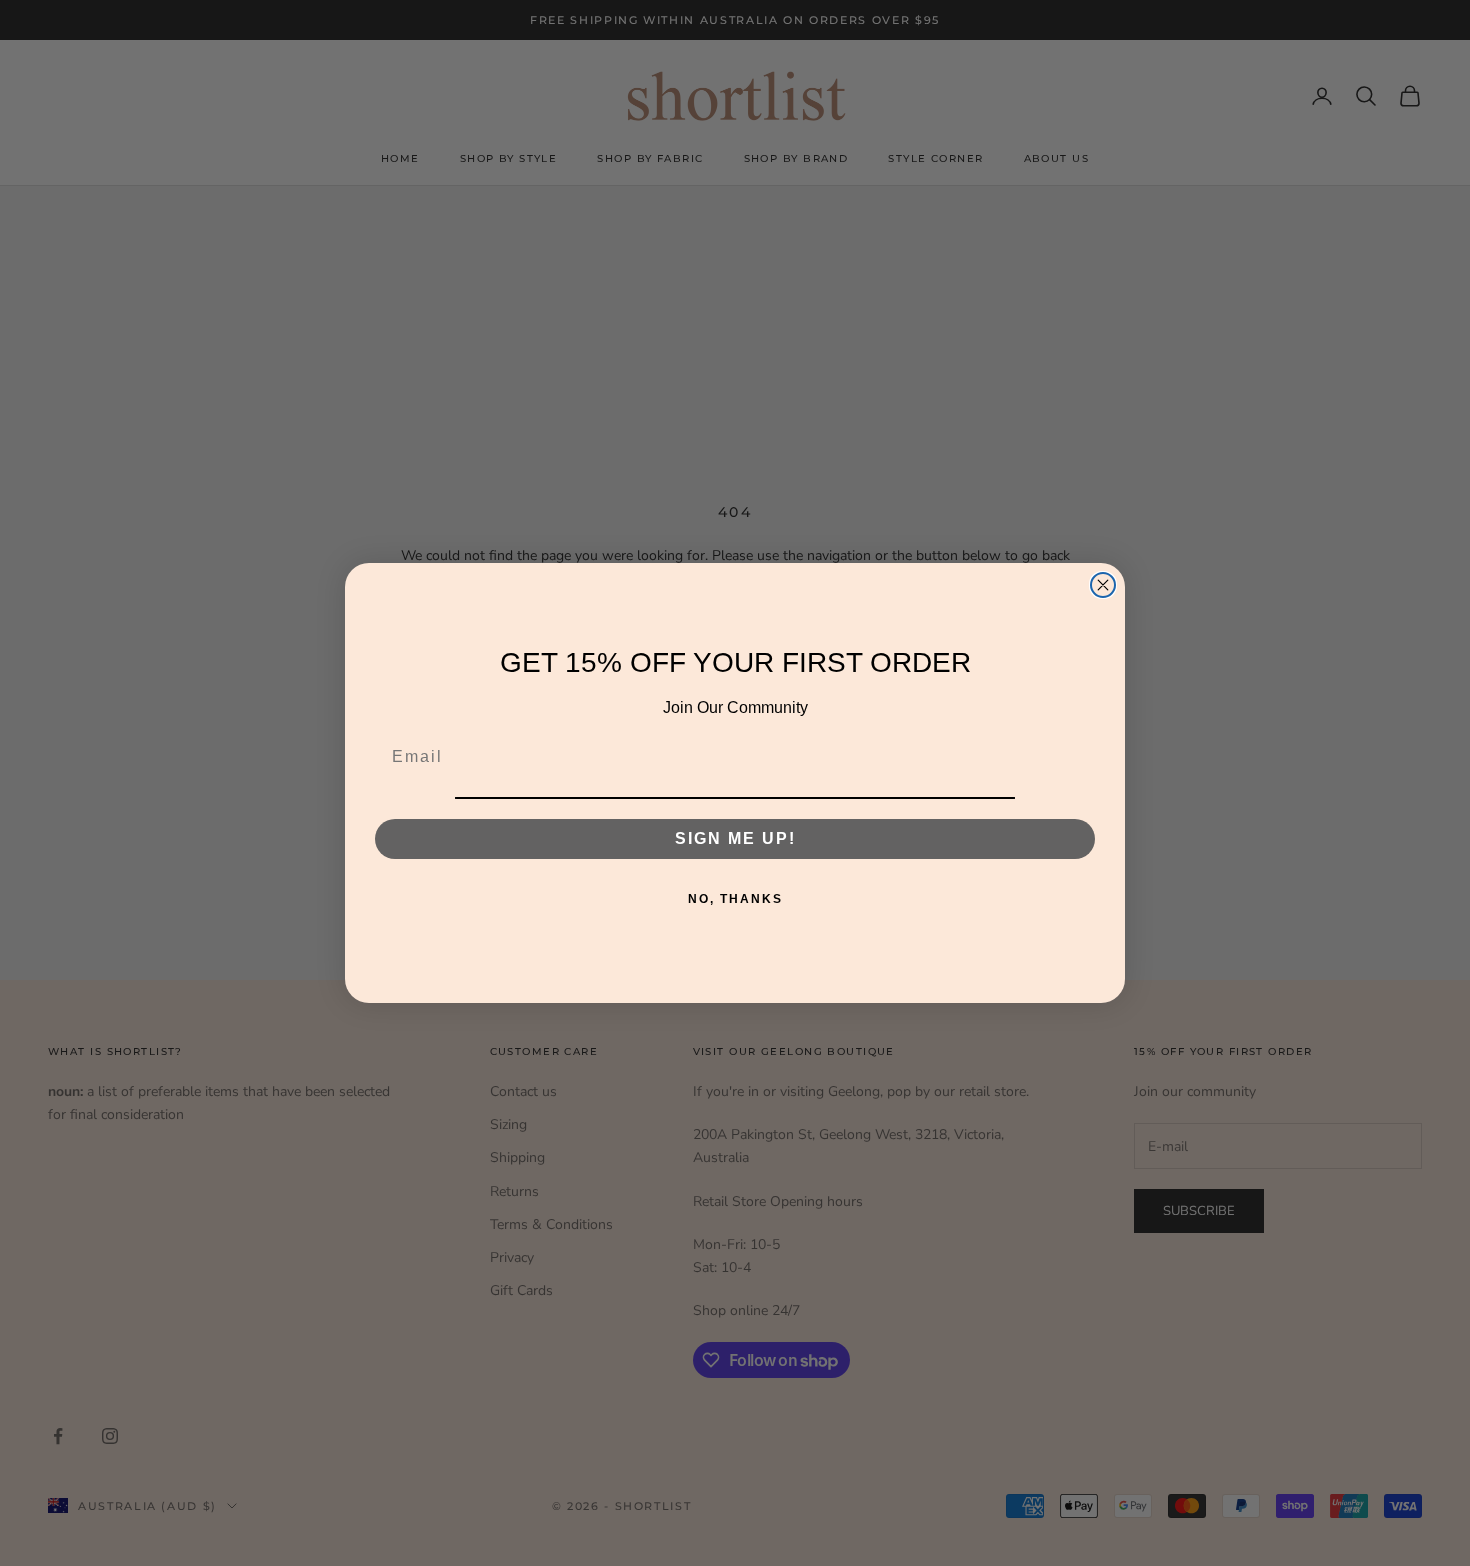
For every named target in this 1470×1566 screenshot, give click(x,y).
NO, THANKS (735, 899)
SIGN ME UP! (735, 838)
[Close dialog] (1103, 585)
